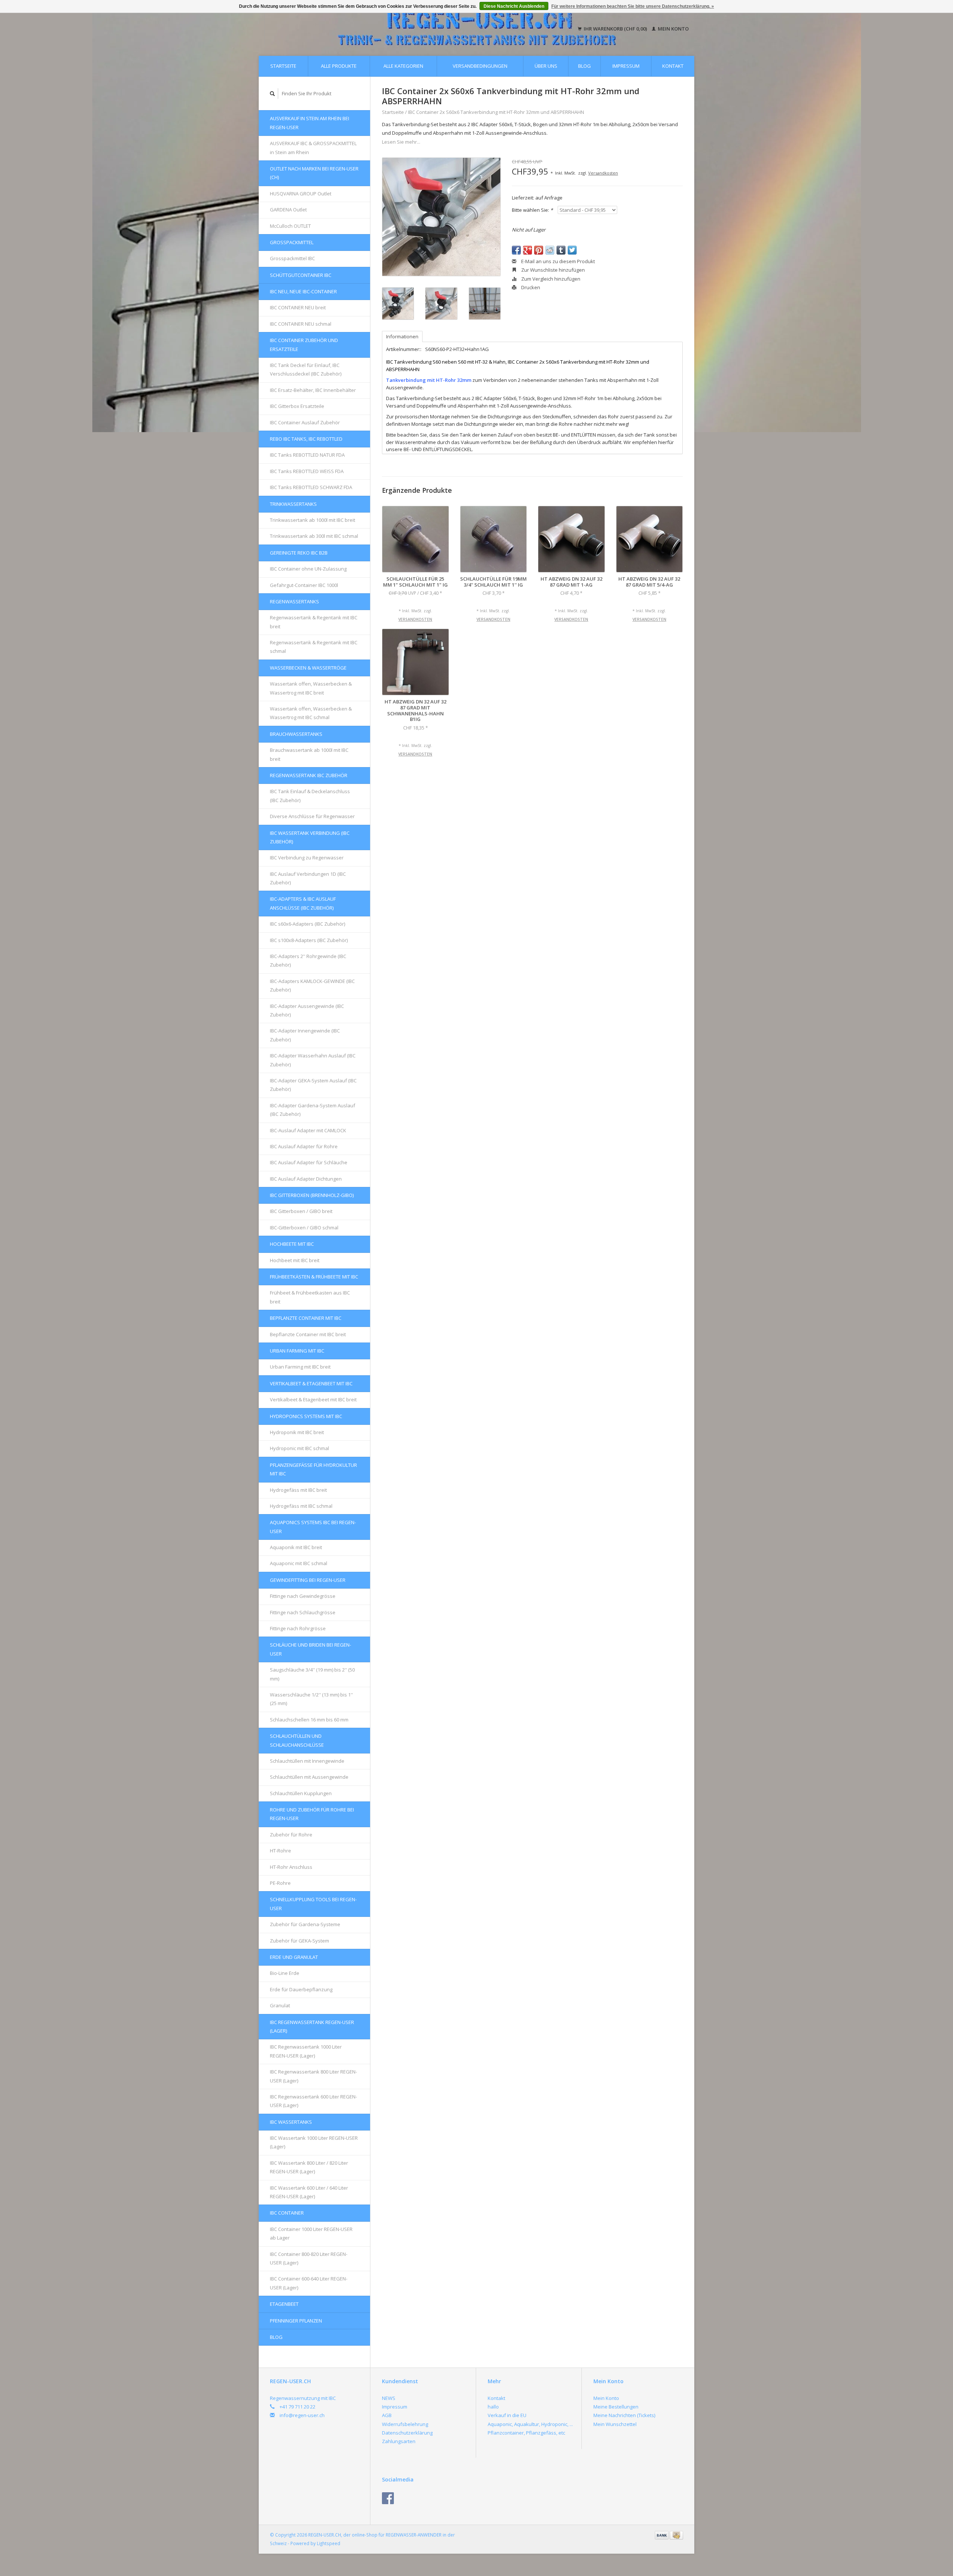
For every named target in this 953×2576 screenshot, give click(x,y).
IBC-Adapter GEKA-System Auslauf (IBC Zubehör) (313, 1085)
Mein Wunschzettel (615, 2424)
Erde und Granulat (294, 1957)
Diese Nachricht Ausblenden (514, 6)
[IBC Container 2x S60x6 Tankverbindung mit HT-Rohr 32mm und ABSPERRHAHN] (441, 217)
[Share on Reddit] (550, 250)
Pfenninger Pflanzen (296, 2321)
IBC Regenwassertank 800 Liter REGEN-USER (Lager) (313, 2076)
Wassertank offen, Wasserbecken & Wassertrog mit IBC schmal (311, 713)
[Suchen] (272, 94)
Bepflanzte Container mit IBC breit (308, 1334)
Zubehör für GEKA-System (299, 1941)
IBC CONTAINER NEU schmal (301, 324)
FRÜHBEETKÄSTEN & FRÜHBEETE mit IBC (314, 1277)
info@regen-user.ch (302, 2415)
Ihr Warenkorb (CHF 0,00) (615, 29)
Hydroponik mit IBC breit (297, 1432)
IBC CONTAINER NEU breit (298, 307)
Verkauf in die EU (507, 2415)
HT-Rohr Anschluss (291, 1867)
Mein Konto (673, 29)
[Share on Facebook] (516, 250)
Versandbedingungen (480, 66)
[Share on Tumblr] (561, 250)
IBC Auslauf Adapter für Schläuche (309, 1162)
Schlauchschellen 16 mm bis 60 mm (309, 1720)
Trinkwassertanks (293, 504)
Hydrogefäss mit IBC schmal (301, 1506)
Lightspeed (329, 2543)
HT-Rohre (281, 1851)
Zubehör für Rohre (291, 1835)
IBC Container (287, 2213)
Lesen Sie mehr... (401, 142)
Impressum (626, 66)
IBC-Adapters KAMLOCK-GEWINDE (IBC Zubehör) (312, 985)
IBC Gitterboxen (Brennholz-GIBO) (312, 1195)
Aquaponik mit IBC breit (296, 1547)
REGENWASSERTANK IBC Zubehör (309, 775)
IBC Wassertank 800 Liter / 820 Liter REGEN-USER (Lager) (309, 2167)
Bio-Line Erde (285, 1973)
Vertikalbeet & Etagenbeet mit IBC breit (313, 1399)
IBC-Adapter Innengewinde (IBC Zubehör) (305, 1035)
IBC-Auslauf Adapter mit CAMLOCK (308, 1130)
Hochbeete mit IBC (292, 1244)
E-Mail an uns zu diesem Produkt (557, 261)
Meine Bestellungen (616, 2407)
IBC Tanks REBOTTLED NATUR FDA (307, 455)
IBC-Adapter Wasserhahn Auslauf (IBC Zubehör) (313, 1060)
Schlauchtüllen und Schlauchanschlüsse (297, 1740)
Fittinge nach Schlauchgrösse (303, 1612)
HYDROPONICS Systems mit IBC (306, 1416)
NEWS (389, 2398)
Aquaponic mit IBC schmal (299, 1563)
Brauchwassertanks (296, 734)
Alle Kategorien (403, 66)
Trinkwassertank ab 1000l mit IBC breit (313, 520)
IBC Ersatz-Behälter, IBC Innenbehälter (313, 390)
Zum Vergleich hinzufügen (550, 279)
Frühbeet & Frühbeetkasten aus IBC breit (310, 1297)
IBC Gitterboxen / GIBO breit (301, 1211)
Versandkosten (603, 173)
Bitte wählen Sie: (532, 210)
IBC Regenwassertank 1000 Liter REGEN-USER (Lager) (306, 2051)
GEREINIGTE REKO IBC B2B (299, 553)
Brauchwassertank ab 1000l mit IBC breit (309, 754)
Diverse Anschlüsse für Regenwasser (312, 816)
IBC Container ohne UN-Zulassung (308, 569)
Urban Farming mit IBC (297, 1351)
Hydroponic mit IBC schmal (299, 1448)
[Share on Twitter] (572, 250)
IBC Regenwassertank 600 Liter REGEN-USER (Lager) (313, 2101)
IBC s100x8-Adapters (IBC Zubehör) (309, 940)
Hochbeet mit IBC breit (295, 1260)
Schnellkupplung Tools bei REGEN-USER (313, 1904)
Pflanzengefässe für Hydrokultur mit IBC (313, 1469)
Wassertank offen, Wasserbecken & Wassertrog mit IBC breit (311, 688)
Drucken (530, 287)
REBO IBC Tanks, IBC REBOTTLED (306, 439)
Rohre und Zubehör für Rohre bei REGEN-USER (312, 1814)
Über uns (546, 66)
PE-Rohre (280, 1883)
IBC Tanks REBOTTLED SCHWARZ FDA (311, 487)
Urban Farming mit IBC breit (300, 1367)
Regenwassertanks (294, 601)
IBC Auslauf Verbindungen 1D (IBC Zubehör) (308, 878)
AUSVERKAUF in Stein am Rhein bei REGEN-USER (310, 123)
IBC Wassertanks (291, 2122)
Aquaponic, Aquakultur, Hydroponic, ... (530, 2424)
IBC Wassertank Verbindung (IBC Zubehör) (310, 837)
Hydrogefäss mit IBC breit (298, 1490)
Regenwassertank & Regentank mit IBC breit (314, 622)
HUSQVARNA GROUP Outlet (301, 194)
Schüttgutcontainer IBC (301, 275)
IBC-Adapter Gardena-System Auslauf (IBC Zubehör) (313, 1110)
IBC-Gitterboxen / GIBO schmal (304, 1228)
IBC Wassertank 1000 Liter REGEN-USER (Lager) (314, 2142)
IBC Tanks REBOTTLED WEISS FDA (307, 471)
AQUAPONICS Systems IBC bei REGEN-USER (313, 1527)
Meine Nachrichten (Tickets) (624, 2415)
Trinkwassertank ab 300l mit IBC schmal (314, 536)
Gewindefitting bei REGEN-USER (308, 1580)
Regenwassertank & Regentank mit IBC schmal (314, 647)
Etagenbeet (284, 2304)
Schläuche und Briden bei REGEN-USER (310, 1649)
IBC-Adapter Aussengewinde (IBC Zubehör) (307, 1010)
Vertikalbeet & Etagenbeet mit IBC (311, 1383)
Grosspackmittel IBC (292, 258)
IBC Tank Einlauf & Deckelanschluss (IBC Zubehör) (310, 796)
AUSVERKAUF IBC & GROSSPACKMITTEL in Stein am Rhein (313, 148)
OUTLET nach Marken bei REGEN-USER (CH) (314, 173)
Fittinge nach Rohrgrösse (298, 1628)
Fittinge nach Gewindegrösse (303, 1596)
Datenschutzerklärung (407, 2433)
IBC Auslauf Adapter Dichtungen (306, 1179)
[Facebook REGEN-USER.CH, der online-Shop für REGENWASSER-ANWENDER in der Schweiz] (388, 2498)
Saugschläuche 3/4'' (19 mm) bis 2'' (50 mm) (312, 1674)
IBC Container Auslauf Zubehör (305, 422)
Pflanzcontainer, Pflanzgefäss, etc (526, 2433)
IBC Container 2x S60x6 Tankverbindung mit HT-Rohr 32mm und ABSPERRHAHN (496, 112)
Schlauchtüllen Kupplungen (301, 1793)
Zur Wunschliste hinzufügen (552, 270)
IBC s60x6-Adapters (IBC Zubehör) (307, 924)
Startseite (283, 66)
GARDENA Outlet (288, 210)
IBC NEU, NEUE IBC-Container (303, 291)
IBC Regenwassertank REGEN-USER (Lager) (312, 2026)
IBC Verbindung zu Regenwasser (307, 858)
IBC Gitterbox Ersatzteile (297, 406)
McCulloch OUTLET (290, 226)
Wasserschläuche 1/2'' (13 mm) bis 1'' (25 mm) (311, 1699)
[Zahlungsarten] (662, 2535)
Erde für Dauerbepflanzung (301, 1989)
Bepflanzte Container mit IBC (306, 1318)
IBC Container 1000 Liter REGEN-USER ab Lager (311, 2233)
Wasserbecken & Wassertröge (308, 668)
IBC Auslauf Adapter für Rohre (304, 1146)
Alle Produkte (339, 66)
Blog (584, 66)
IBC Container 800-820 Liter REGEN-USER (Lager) (309, 2258)
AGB (387, 2415)
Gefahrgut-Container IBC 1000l (304, 585)
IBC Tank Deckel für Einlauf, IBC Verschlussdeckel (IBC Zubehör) (306, 369)
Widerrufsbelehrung (405, 2424)
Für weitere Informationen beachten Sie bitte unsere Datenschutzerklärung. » (633, 6)
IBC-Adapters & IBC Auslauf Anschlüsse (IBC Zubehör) (303, 903)
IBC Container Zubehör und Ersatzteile (304, 344)
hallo (493, 2407)
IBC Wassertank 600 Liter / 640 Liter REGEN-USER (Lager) (309, 2192)
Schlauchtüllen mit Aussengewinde (309, 1777)
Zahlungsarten (399, 2441)
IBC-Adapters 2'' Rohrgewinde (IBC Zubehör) (308, 960)
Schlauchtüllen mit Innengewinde (307, 1761)
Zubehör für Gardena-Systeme (305, 1924)
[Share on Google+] (528, 250)
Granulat (280, 2005)
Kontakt (673, 66)
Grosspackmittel (292, 242)
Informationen (402, 336)
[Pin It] (539, 250)
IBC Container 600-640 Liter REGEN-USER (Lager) (309, 2283)
